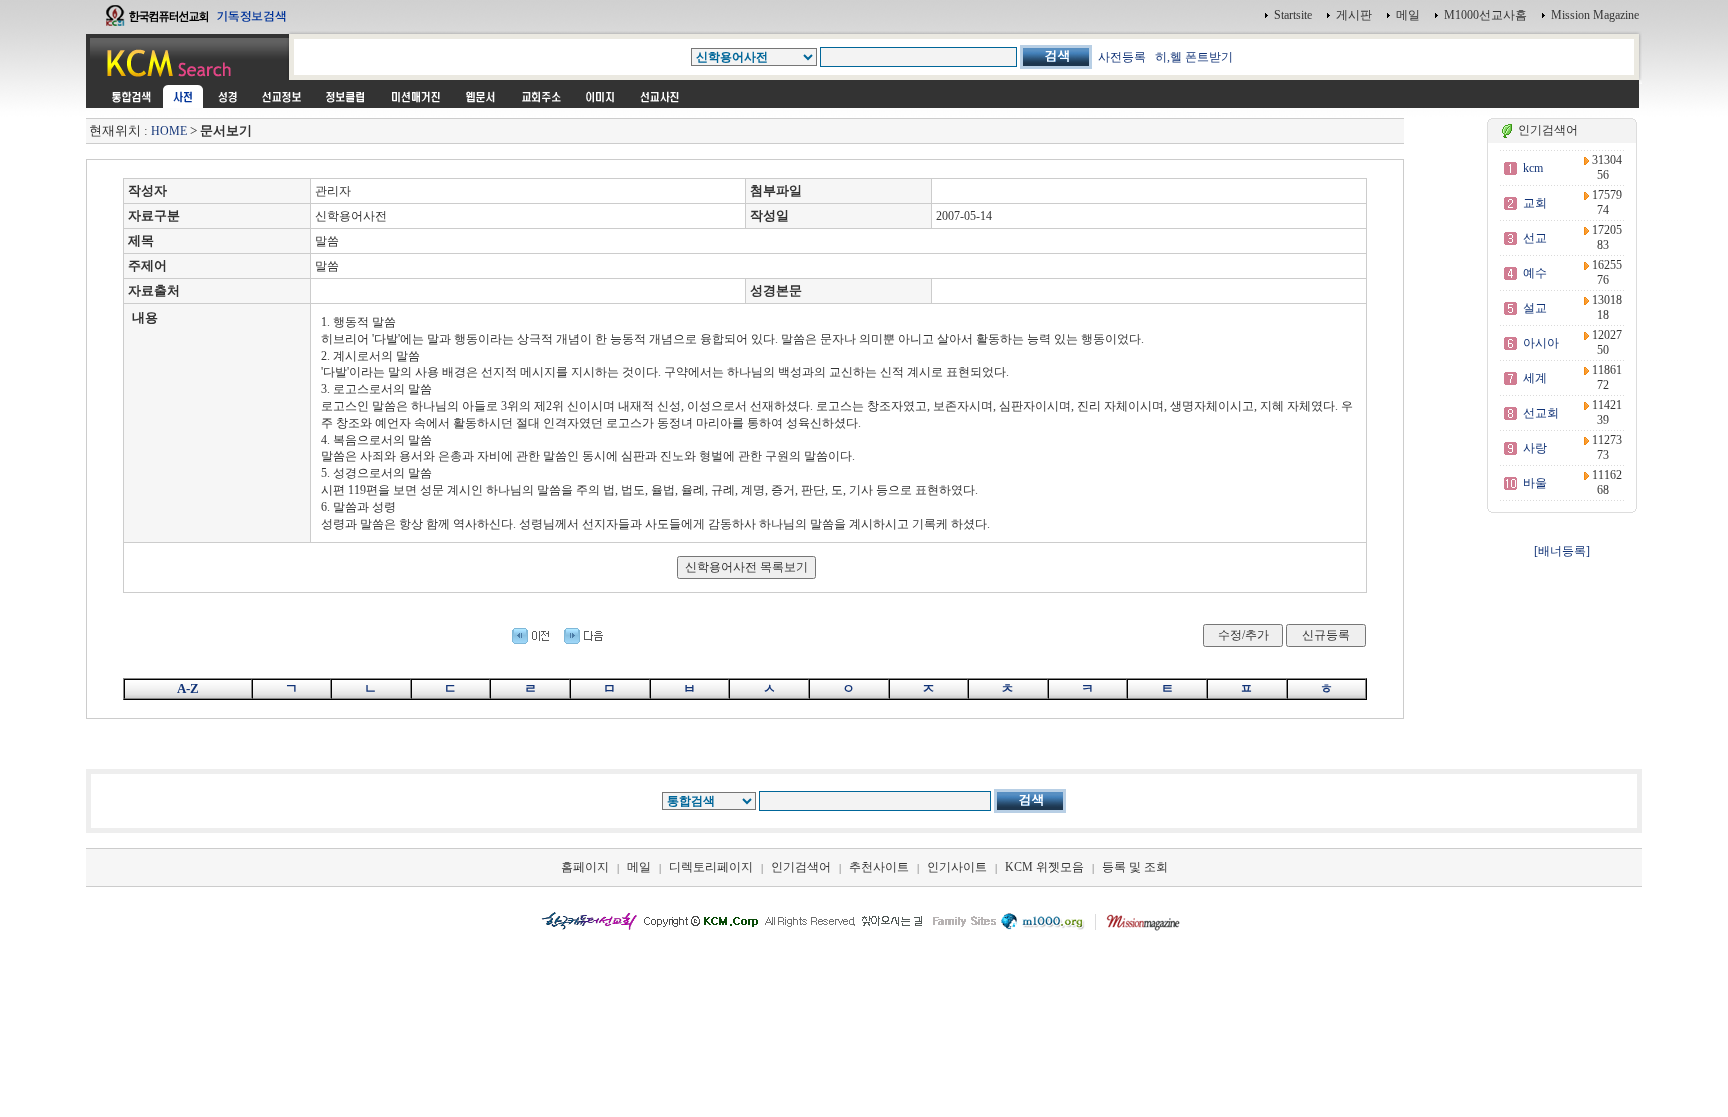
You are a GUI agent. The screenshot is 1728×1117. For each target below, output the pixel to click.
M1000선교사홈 (1485, 15)
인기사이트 (957, 867)
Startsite (1293, 15)
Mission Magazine (1595, 15)
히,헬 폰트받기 (1194, 57)
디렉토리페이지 (711, 867)
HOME (169, 131)
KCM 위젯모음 (1044, 867)
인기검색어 (801, 867)
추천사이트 (879, 867)
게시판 (1354, 15)
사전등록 (1122, 57)
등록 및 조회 (1135, 867)
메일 (1408, 15)
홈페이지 (585, 867)
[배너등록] (1562, 551)
